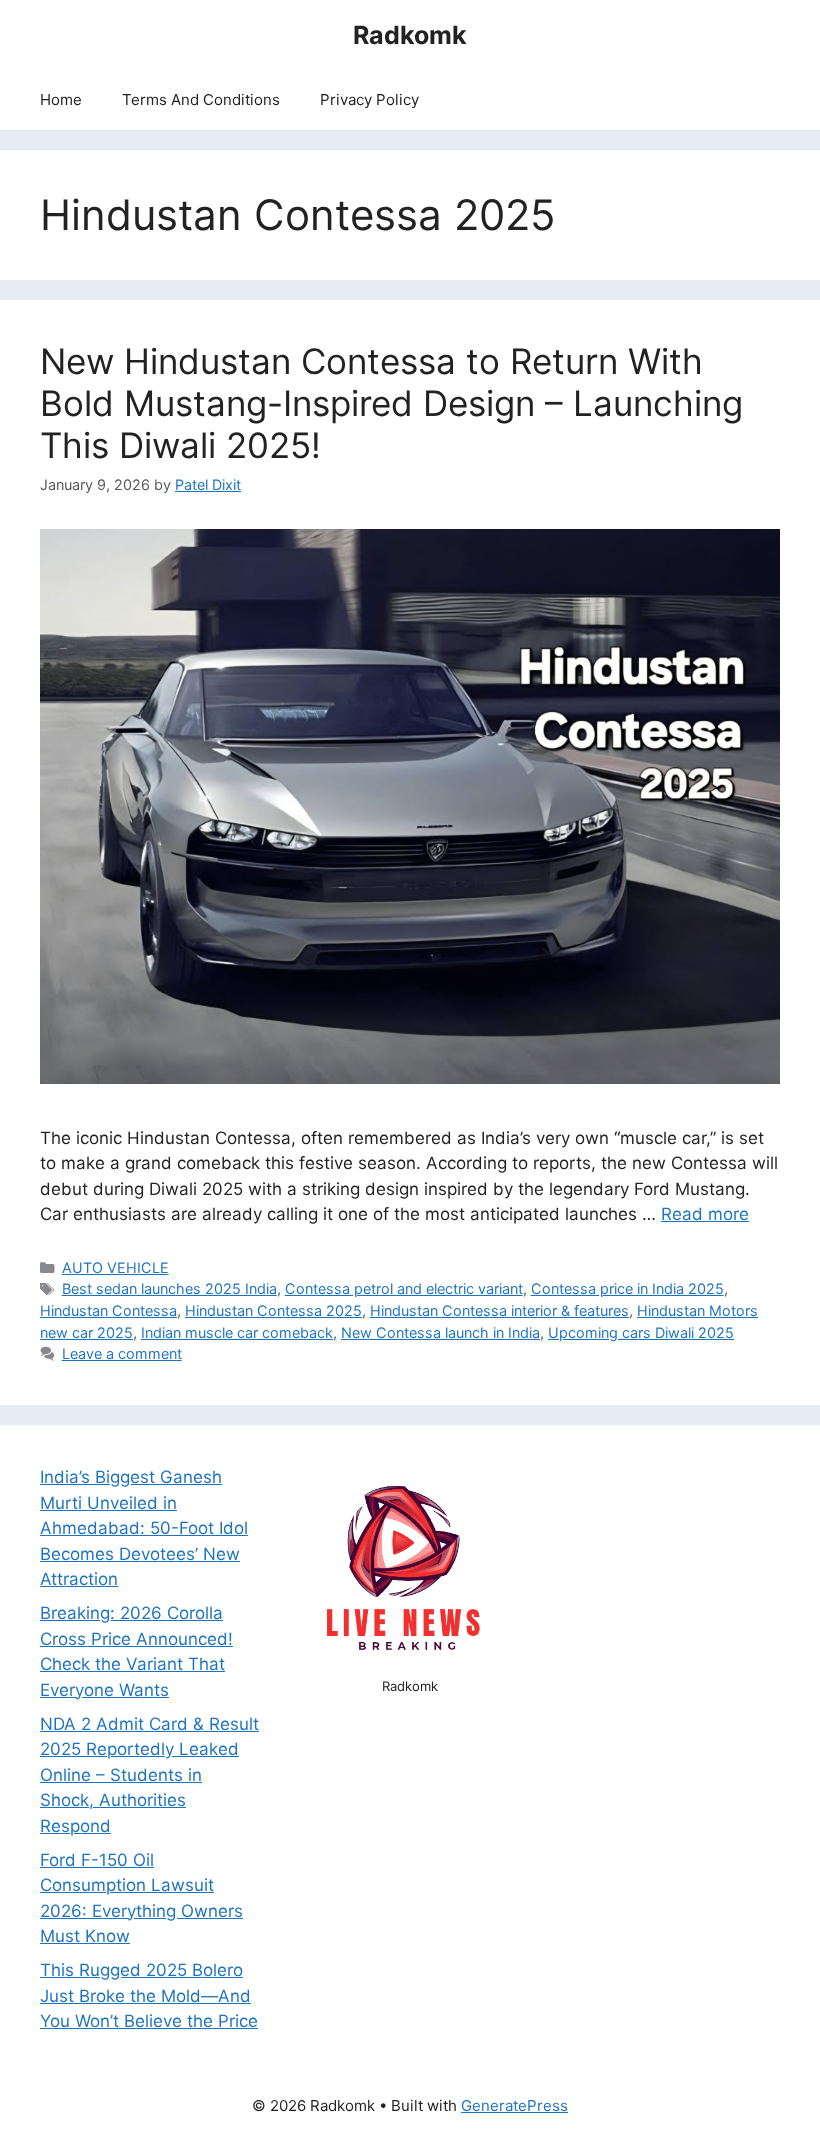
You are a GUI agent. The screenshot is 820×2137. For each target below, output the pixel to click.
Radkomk (410, 35)
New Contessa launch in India (440, 1332)
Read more (705, 1214)
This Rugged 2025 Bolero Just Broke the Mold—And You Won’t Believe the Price (149, 1995)
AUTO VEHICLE (115, 1267)
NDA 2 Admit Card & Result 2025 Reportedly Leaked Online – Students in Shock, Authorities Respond (149, 1775)
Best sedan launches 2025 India (169, 1288)
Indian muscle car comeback (237, 1332)
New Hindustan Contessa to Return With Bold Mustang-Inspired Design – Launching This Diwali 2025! (391, 403)
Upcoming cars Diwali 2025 (641, 1332)
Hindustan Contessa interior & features (499, 1310)
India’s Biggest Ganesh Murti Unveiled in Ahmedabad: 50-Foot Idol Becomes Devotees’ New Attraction (144, 1528)
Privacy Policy (369, 99)
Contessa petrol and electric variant (404, 1288)
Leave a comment (122, 1353)
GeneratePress (514, 2105)
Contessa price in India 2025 (627, 1288)
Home (61, 99)
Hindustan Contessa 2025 (273, 1310)
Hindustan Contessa (108, 1310)
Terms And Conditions (201, 99)
